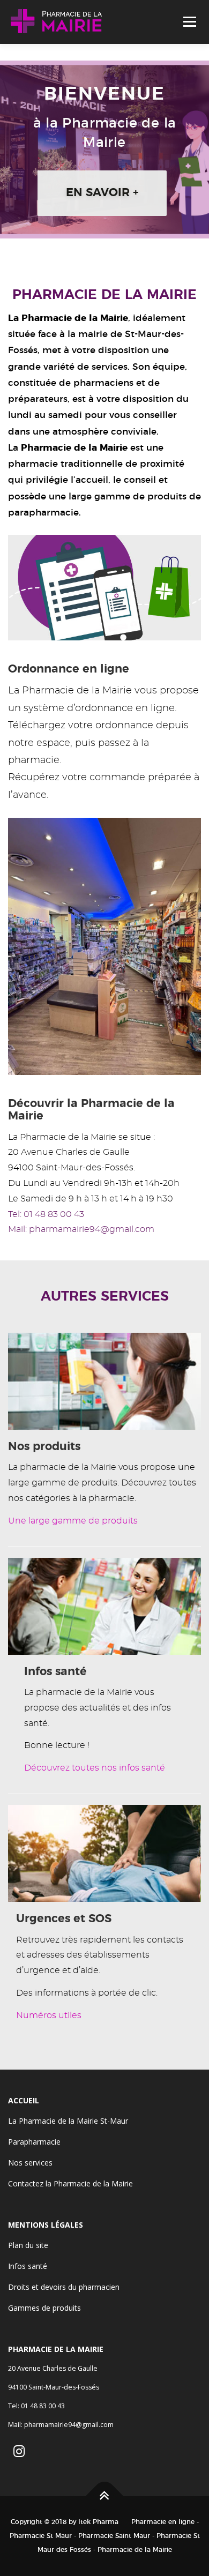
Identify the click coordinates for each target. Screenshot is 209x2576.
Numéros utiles (49, 2015)
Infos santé (28, 2266)
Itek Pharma (98, 2522)
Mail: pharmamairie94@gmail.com (81, 1229)
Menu (189, 22)
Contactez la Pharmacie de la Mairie (70, 2183)
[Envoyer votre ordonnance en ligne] (104, 586)
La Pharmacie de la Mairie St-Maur (68, 2121)
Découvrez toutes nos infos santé (95, 1768)
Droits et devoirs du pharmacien (64, 2287)
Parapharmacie (34, 2142)
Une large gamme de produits (73, 1521)
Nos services (30, 2163)
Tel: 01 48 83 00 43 (46, 1214)
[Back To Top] (105, 2496)
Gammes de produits (44, 2308)
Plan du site (28, 2245)
